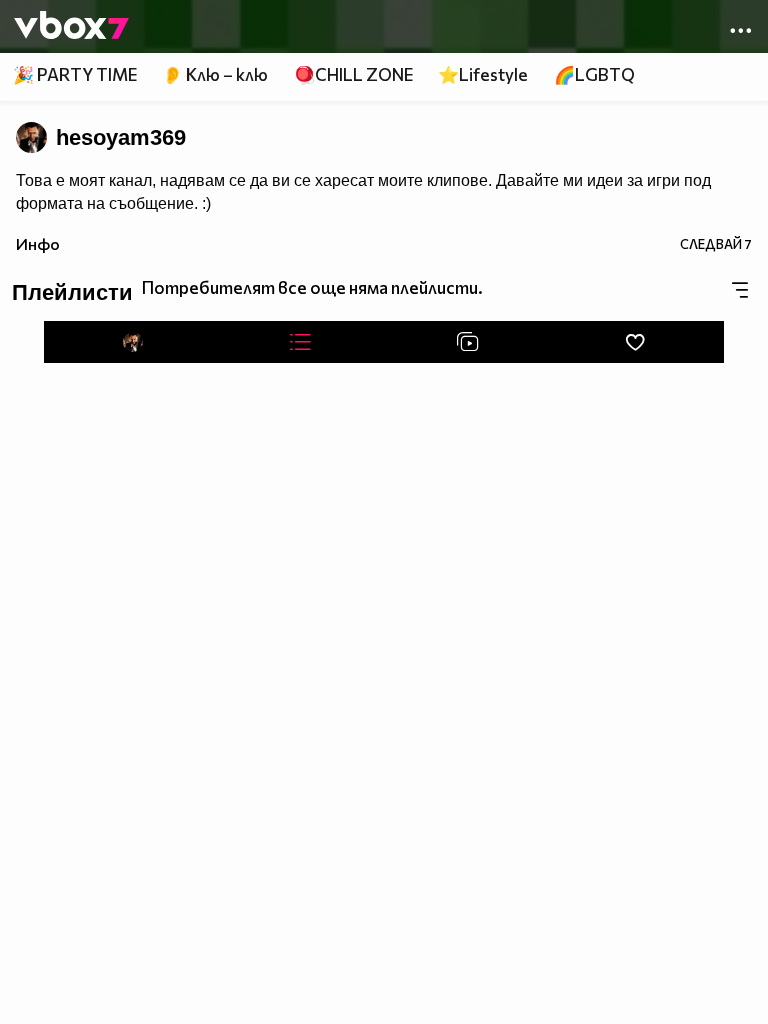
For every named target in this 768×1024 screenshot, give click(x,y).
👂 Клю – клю (215, 74)
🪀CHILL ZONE (353, 74)
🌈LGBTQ (594, 74)
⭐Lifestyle (483, 74)
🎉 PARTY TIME (75, 74)
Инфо (38, 243)
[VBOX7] (71, 27)
